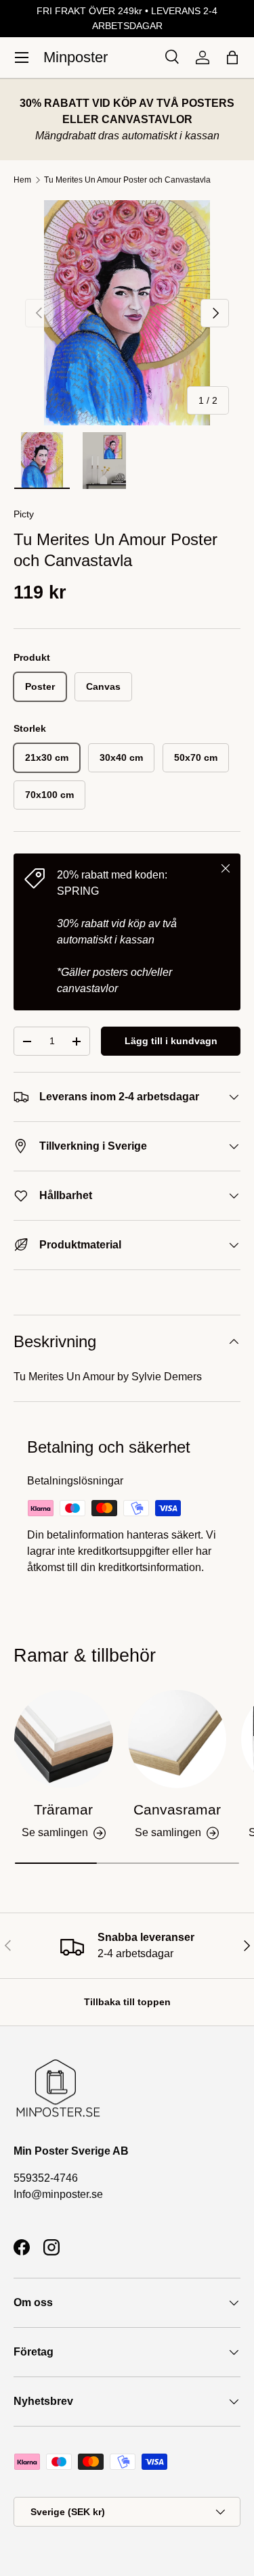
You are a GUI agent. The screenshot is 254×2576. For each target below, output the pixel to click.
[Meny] (22, 57)
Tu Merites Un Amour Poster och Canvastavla (127, 180)
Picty (24, 514)
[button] (232, 57)
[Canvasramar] (177, 1739)
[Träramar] (64, 1739)
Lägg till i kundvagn (171, 1041)
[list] (127, 313)
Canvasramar (177, 1809)
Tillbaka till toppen (127, 2002)
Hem (22, 180)
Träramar (63, 1809)
